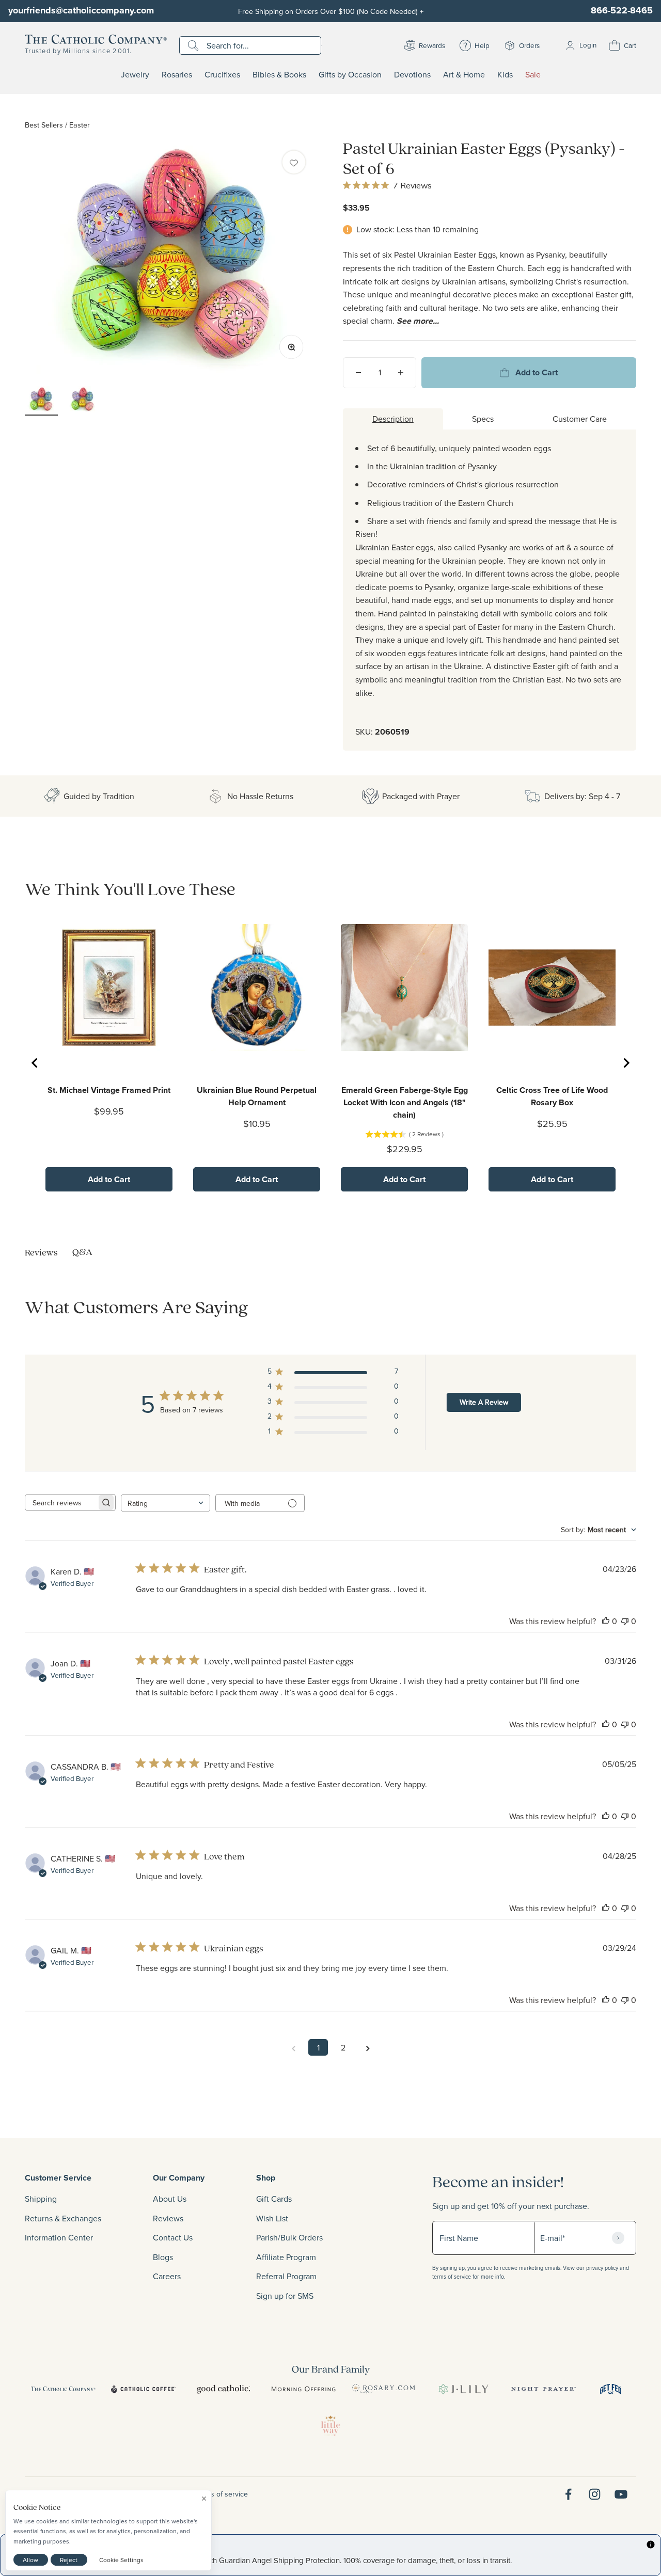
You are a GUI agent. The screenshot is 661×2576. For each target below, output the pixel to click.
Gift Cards (274, 2199)
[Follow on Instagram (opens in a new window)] (595, 2494)
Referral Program (286, 2276)
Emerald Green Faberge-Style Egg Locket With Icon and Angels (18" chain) (405, 1102)
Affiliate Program (286, 2257)
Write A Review (484, 1402)
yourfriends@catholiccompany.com (81, 10)
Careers (167, 2276)
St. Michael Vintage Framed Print (109, 1090)
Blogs (163, 2257)
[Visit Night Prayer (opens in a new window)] (544, 2389)
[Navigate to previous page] (293, 2047)
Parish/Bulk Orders (289, 2237)
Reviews (168, 2218)
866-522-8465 (622, 10)
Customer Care (580, 419)
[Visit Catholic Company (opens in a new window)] (63, 2389)
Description (393, 419)
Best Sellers (44, 125)
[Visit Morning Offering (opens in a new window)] (303, 2389)
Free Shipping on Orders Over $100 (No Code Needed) (331, 11)
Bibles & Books (279, 75)
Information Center (59, 2237)
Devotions (412, 75)
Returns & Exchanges (63, 2218)
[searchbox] (61, 1502)
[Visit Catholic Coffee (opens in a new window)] (143, 2389)
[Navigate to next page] (368, 2047)
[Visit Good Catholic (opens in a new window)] (223, 2389)
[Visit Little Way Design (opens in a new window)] (330, 2425)
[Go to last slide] (35, 1063)
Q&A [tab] (82, 1252)
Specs (483, 419)
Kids (505, 75)
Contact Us (173, 2237)
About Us (170, 2199)
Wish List (272, 2218)
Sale (533, 75)
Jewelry (135, 75)
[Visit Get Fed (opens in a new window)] (611, 2389)
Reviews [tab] (41, 1252)
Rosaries (177, 75)
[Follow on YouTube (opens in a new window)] (621, 2494)
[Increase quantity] (401, 373)
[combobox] (166, 1503)
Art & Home (464, 75)
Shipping (41, 2199)
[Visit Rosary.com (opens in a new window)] (383, 2389)
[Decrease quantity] (358, 373)
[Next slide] (626, 1063)
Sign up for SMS (285, 2296)
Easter (80, 125)
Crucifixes (222, 75)
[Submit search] (194, 45)
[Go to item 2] (83, 401)
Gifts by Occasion (350, 75)
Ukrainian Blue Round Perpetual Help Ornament (257, 1096)
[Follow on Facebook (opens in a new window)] (568, 2494)
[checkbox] (294, 162)
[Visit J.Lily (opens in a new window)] (463, 2389)
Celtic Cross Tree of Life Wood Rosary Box (552, 1096)
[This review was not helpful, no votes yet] (625, 1621)
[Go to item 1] (41, 401)
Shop (266, 2178)
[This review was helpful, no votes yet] (606, 1621)
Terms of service (222, 2494)
